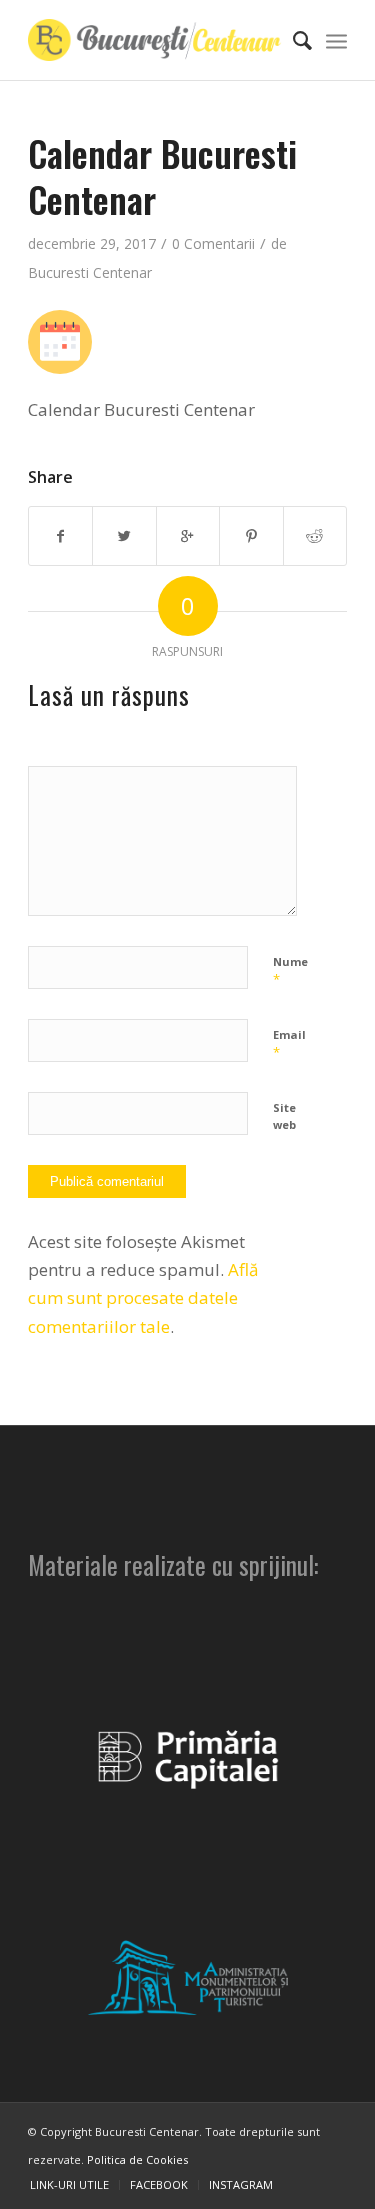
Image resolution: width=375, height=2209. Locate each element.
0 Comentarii (213, 243)
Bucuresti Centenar (90, 272)
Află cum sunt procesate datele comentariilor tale (143, 1297)
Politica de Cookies (137, 2159)
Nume (290, 971)
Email (289, 1044)
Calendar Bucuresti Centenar (162, 176)
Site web (284, 1116)
